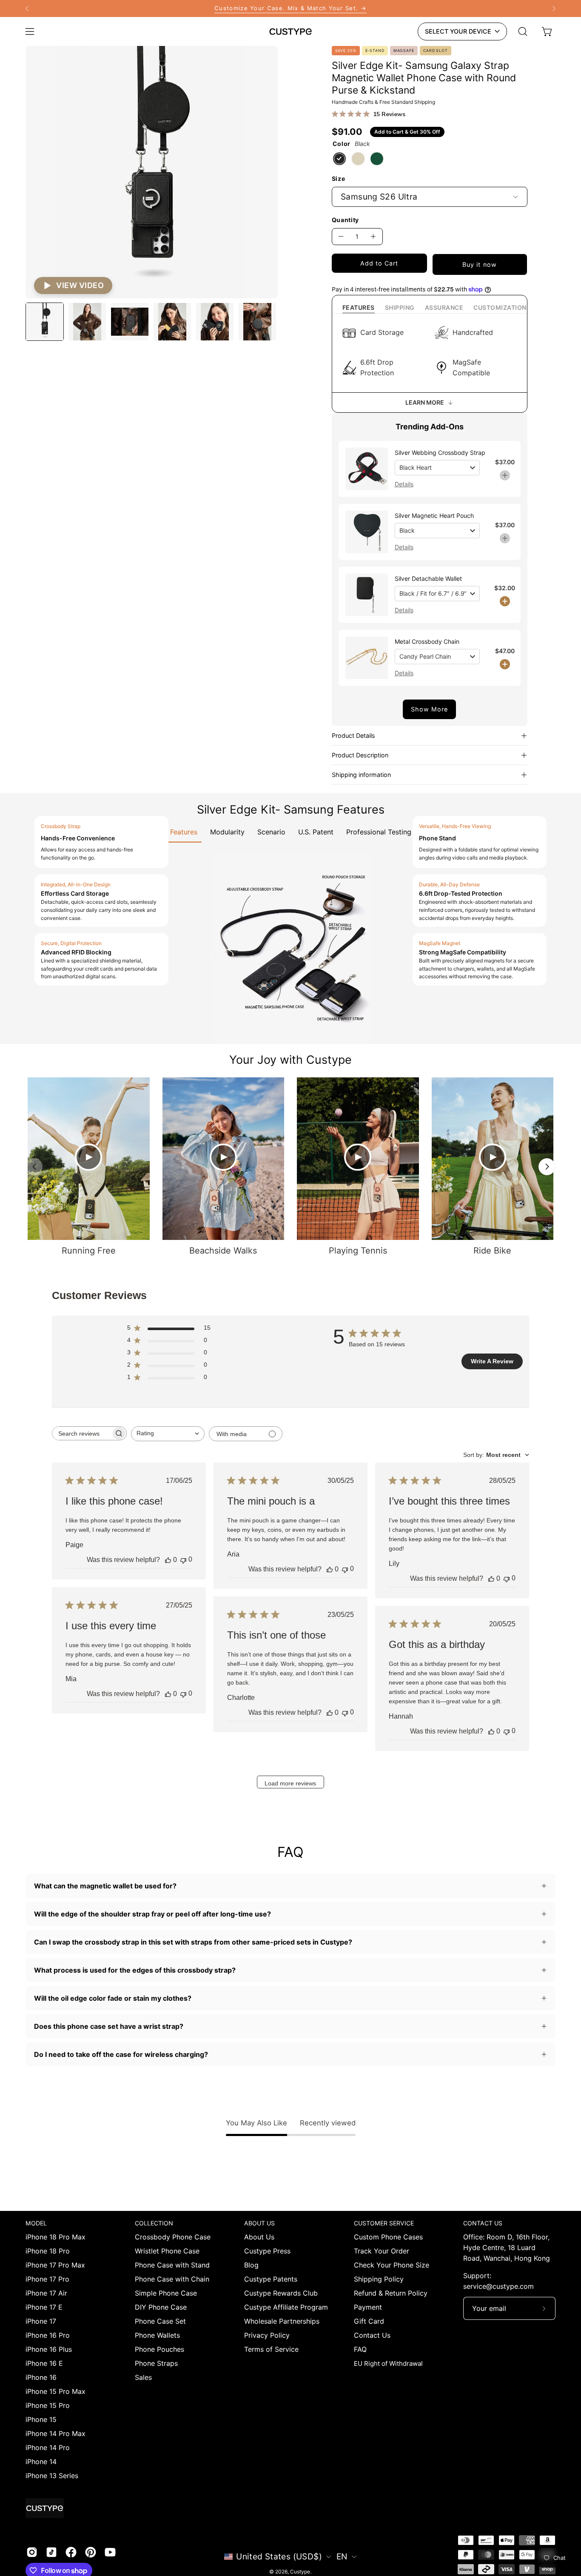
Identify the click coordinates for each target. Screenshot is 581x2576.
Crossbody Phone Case (173, 2237)
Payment (368, 2307)
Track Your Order (382, 2251)
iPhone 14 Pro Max (56, 2433)
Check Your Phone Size (392, 2265)
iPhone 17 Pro (47, 2279)
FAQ (360, 2349)
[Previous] (27, 9)
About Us (259, 2237)
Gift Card (369, 2321)
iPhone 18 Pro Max (56, 2237)
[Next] (554, 9)
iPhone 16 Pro (48, 2335)
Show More (430, 709)
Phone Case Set (160, 2321)
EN (342, 2556)
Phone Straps (156, 2363)
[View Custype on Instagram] (32, 2552)
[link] (290, 9)
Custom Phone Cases (388, 2237)
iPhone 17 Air (46, 2293)
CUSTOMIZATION (500, 307)
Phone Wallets (157, 2335)
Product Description (360, 755)
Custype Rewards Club (281, 2293)
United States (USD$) (279, 2556)
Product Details (353, 735)
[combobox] (168, 1434)
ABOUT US (259, 2223)
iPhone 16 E (44, 2363)
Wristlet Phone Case (167, 2251)
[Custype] (290, 31)
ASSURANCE (444, 307)
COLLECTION (154, 2223)
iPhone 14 (41, 2462)
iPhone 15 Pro (48, 2405)
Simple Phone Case (166, 2293)
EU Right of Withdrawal (388, 2363)
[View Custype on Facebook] (71, 2552)
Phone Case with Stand (172, 2265)
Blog (251, 2265)
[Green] (377, 159)
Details (404, 484)
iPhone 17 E (44, 2307)
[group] (290, 9)
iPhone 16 (41, 2377)
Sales (143, 2377)
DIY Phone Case (161, 2307)
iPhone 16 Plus (49, 2349)
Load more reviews (290, 1783)
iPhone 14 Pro (48, 2447)
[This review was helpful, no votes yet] (168, 1560)
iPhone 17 (41, 2321)
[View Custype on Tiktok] (51, 2552)
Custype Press (267, 2251)
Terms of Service (271, 2349)
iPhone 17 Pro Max (55, 2265)
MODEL (36, 2223)
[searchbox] (82, 1433)
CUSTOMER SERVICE (384, 2223)
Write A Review (492, 1361)
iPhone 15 (41, 2419)
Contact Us (372, 2335)
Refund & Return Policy (391, 2293)
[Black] (339, 159)
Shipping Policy (379, 2279)
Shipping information (361, 775)
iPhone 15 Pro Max (56, 2391)
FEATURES (359, 307)
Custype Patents (271, 2279)
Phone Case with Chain (172, 2279)
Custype (300, 2572)
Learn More (425, 402)
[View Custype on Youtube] (110, 2552)
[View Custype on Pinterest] (91, 2552)
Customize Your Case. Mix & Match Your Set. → (290, 8)
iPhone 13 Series (52, 2476)
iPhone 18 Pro (48, 2251)
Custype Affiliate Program (286, 2307)
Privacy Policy (267, 2335)
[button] (523, 31)
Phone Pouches (159, 2349)
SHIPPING (400, 307)
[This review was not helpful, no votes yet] (183, 1560)
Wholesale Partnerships (282, 2321)
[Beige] (358, 159)
